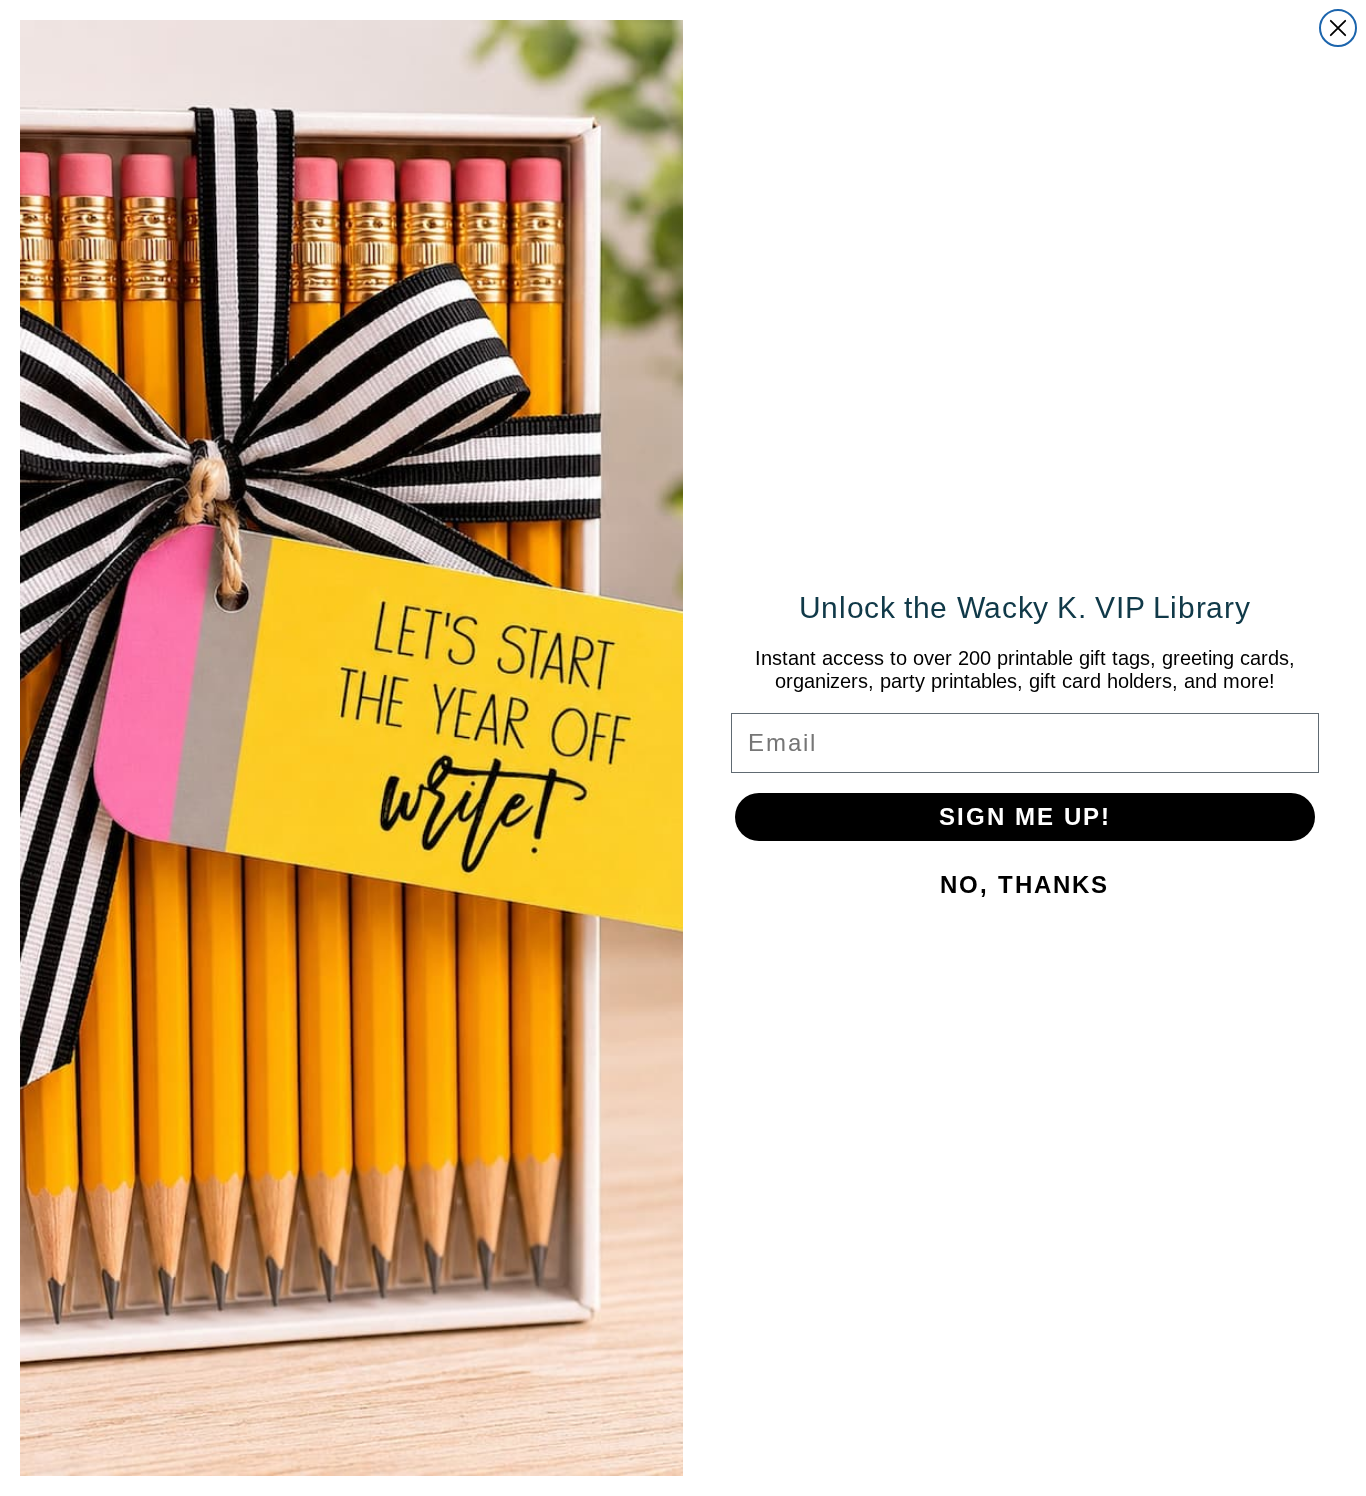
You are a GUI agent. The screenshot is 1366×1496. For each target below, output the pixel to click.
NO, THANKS (1024, 884)
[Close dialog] (1338, 28)
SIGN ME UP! (1025, 816)
